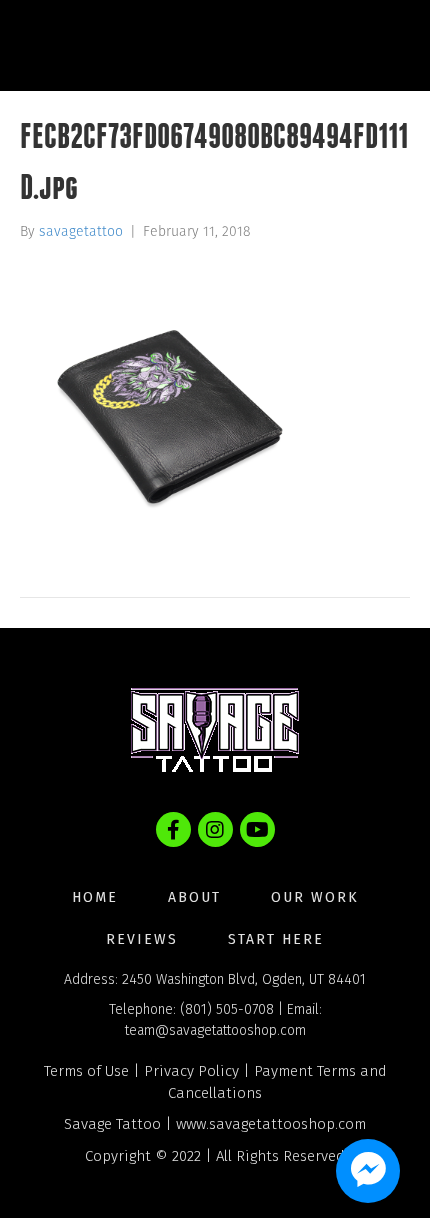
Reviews (142, 939)
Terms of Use (86, 1071)
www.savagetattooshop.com (271, 1124)
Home (95, 897)
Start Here (276, 939)
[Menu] (374, 45)
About (194, 897)
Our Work (315, 897)
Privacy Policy (191, 1071)
